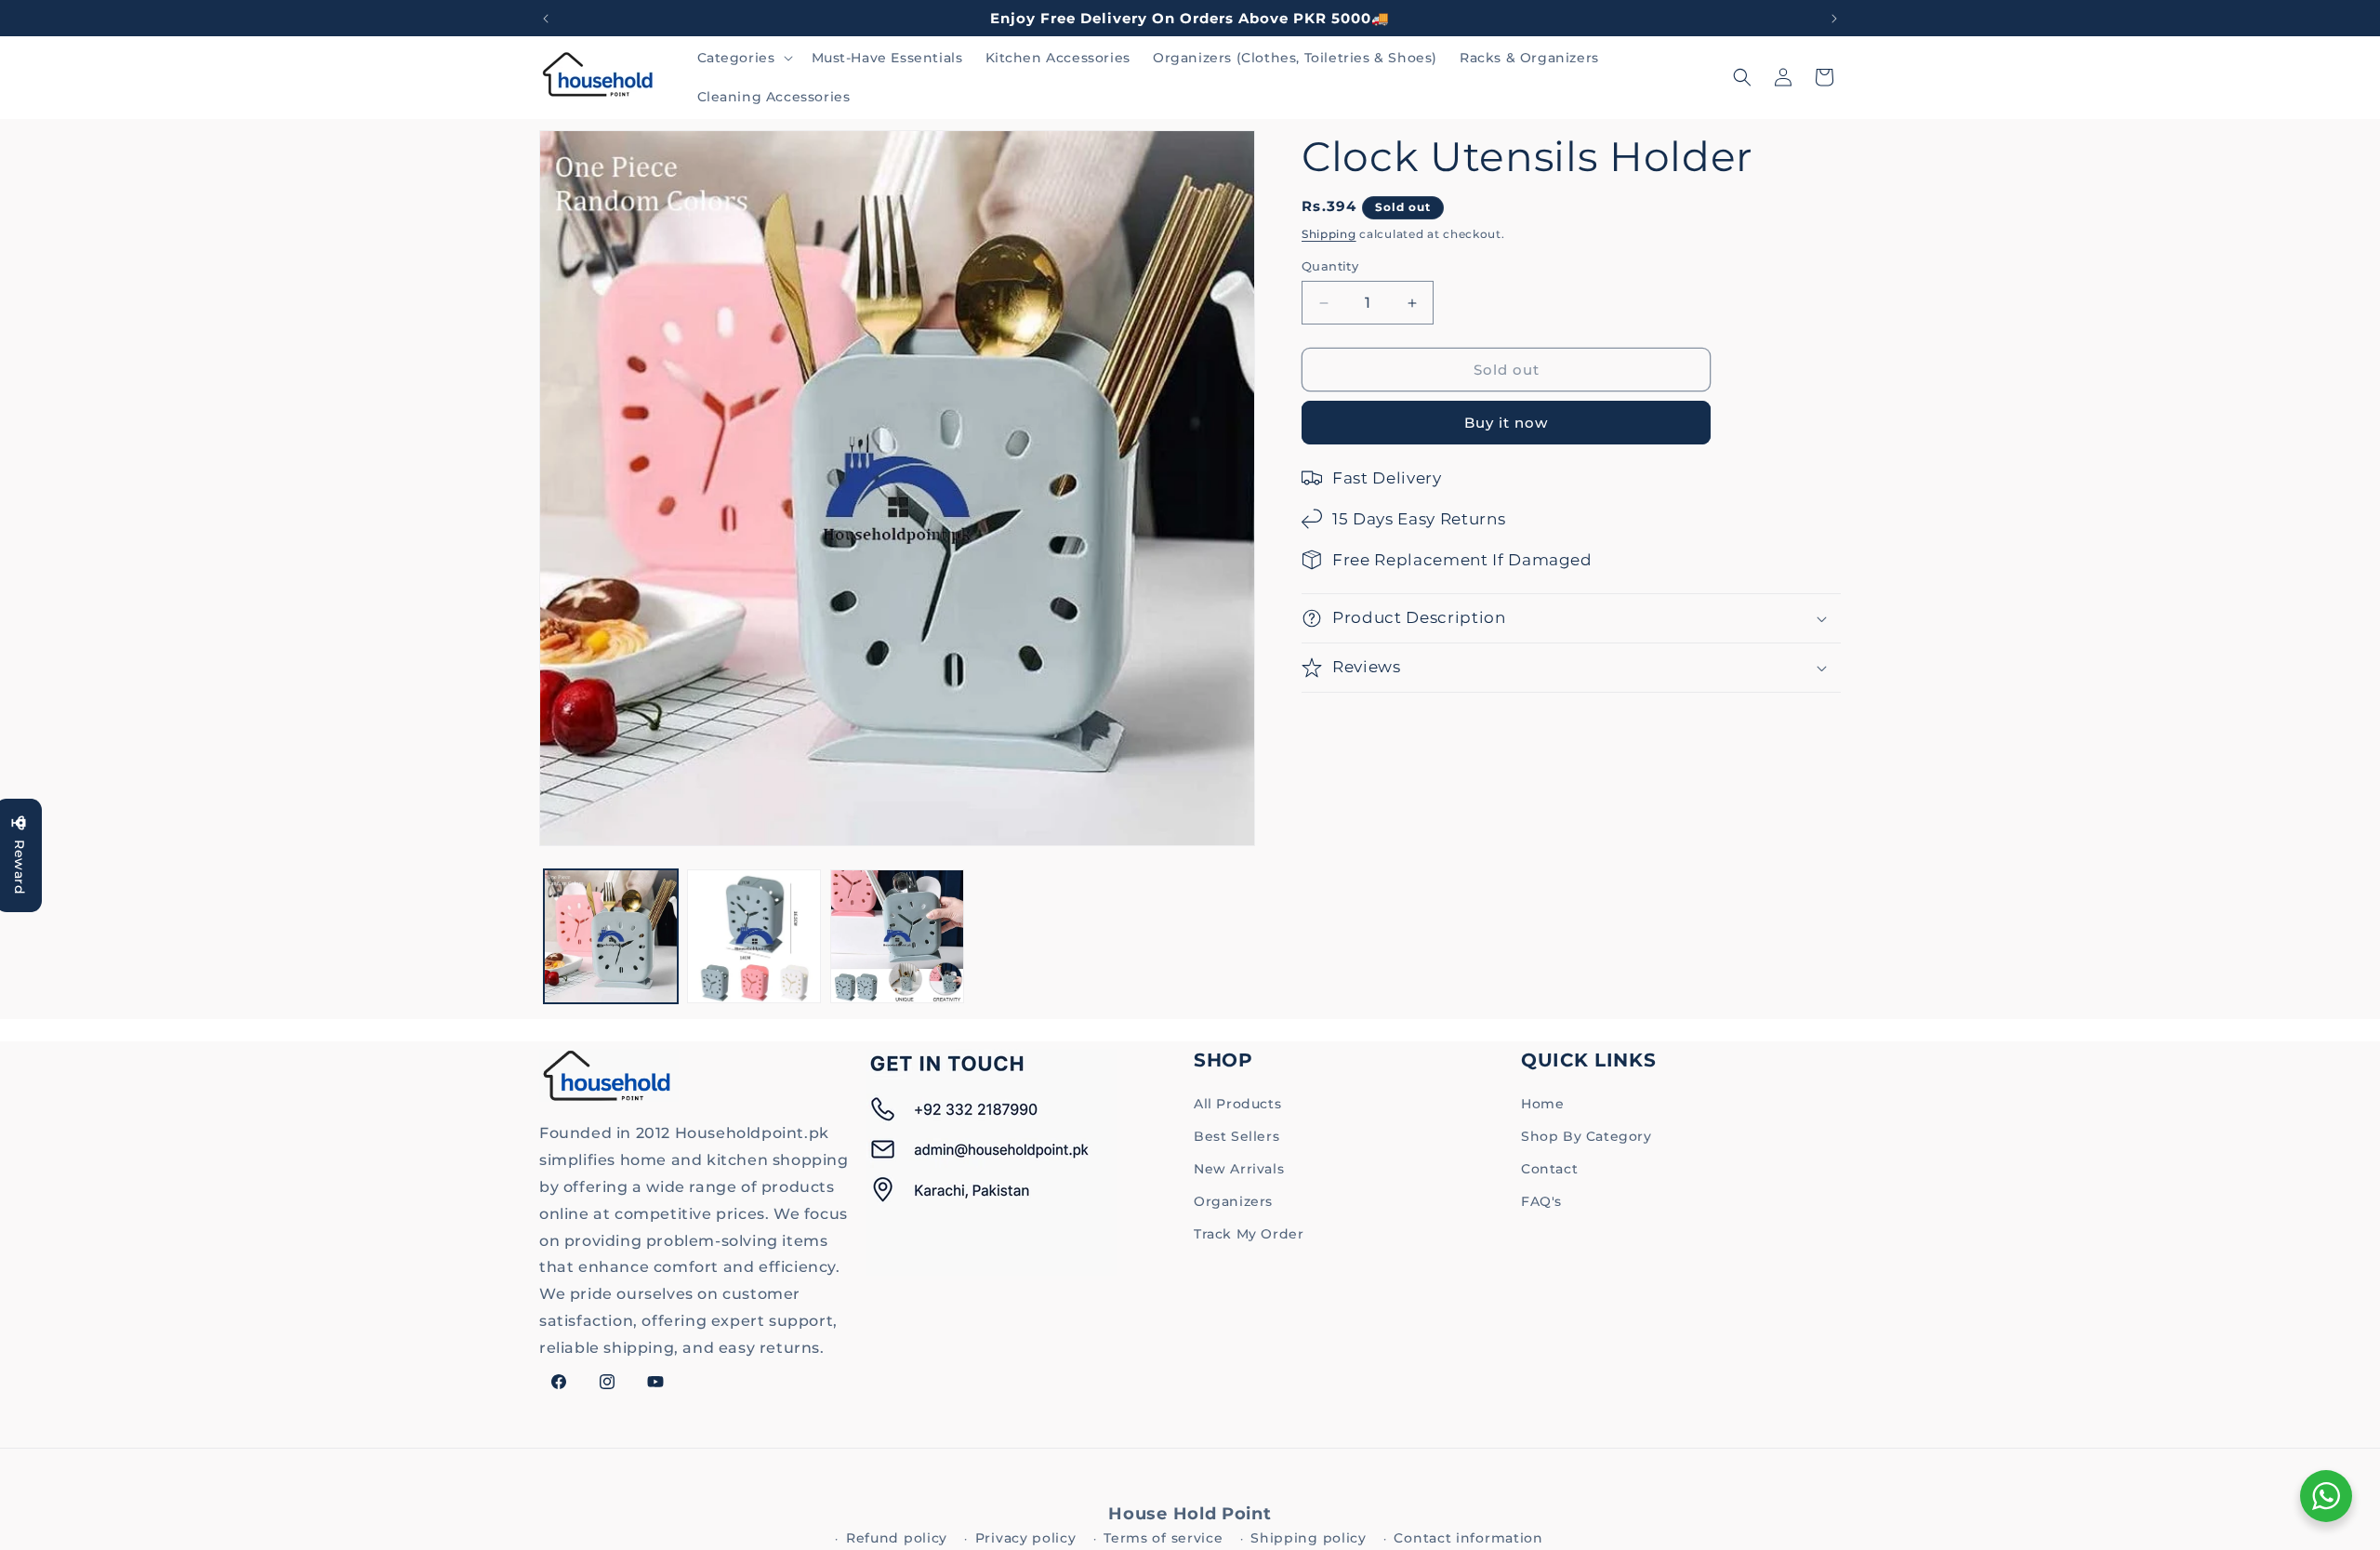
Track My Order (1249, 1234)
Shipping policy (1309, 1538)
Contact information (1468, 1538)
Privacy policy (1026, 1538)
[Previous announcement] (546, 19)
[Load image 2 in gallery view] (754, 936)
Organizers (1233, 1201)
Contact (1549, 1169)
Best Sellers (1236, 1136)
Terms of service (1163, 1538)
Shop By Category (1587, 1136)
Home (1542, 1104)
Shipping (1329, 234)
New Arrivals (1239, 1169)
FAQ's (1541, 1201)
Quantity (1330, 266)
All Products (1237, 1104)
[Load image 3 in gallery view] (897, 936)
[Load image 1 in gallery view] (611, 936)
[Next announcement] (1834, 19)
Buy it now (1506, 423)
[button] (743, 58)
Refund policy (897, 1538)
